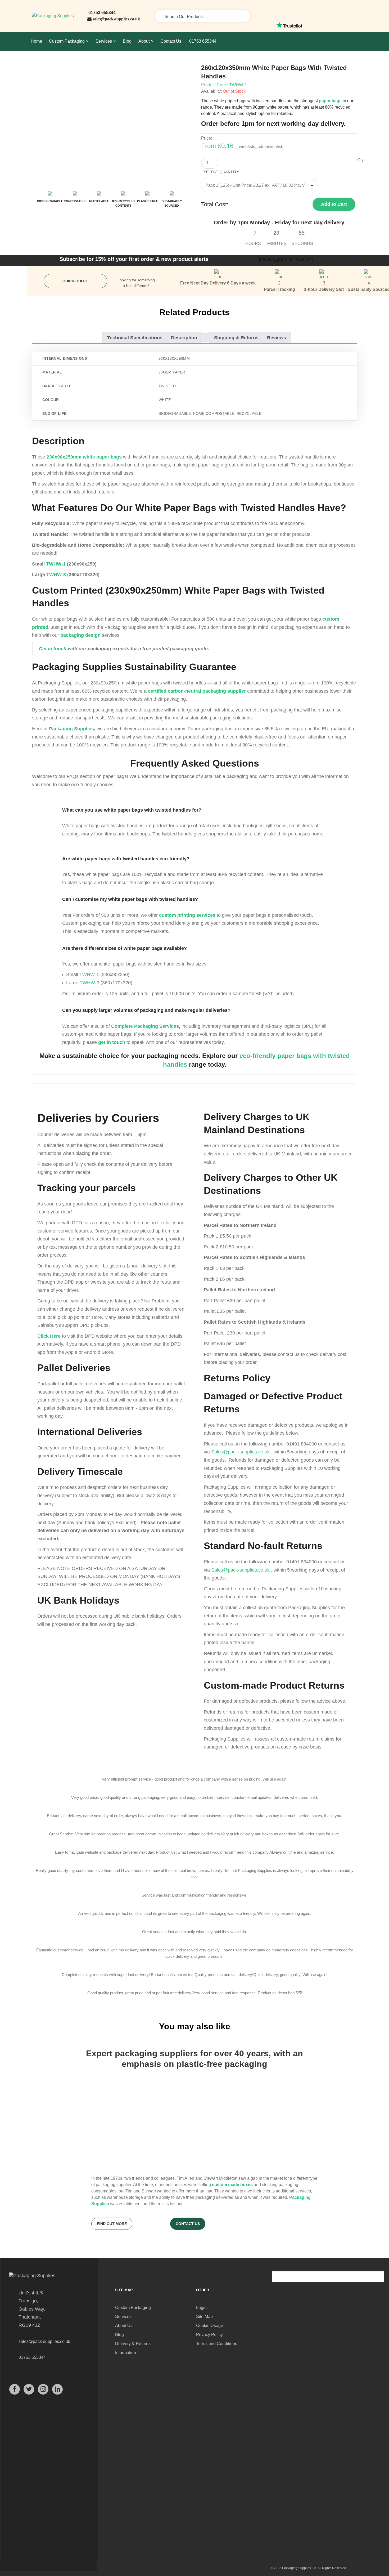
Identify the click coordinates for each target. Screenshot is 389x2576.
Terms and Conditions (217, 2344)
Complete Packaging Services (145, 1026)
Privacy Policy (209, 2335)
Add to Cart (334, 204)
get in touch (112, 1042)
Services (123, 2317)
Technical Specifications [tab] (135, 338)
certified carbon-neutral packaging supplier (197, 691)
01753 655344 (101, 13)
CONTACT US (188, 2224)
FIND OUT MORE (112, 2224)
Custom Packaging (133, 2308)
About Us (124, 2326)
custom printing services (187, 915)
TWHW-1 (56, 564)
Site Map (204, 2317)
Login (201, 2308)
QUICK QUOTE (76, 281)
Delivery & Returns (133, 2344)
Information (126, 2353)
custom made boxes (232, 2185)
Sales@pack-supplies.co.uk (240, 1452)
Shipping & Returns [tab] (236, 338)
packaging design (80, 635)
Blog (119, 2335)
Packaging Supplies (71, 729)
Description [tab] (184, 338)
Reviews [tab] (277, 338)
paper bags (330, 101)
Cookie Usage (210, 2326)
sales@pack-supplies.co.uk (116, 19)
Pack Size (282, 173)
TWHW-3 (56, 575)
